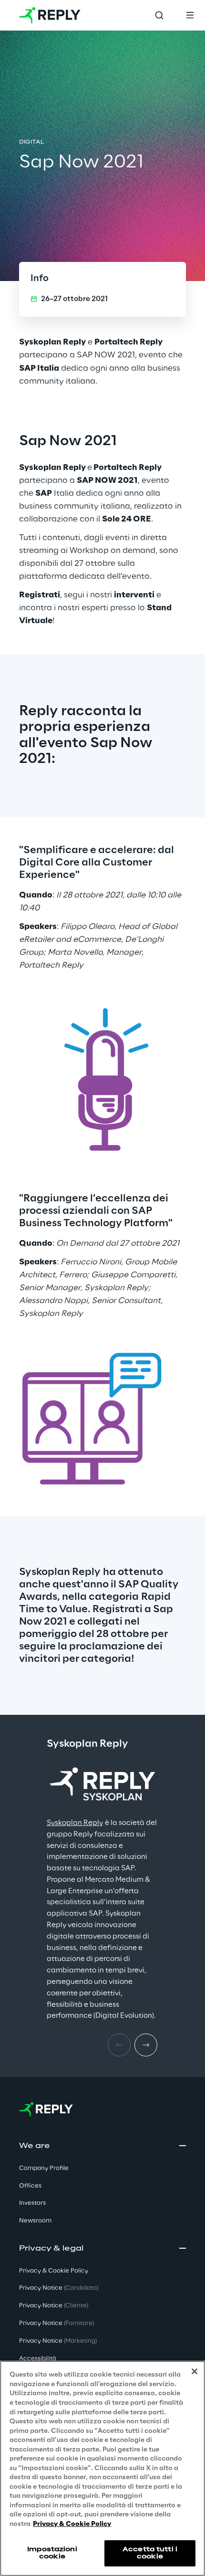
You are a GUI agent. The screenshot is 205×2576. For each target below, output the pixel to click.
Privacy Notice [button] (59, 2288)
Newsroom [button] (35, 2221)
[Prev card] (119, 2045)
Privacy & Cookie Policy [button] (54, 2271)
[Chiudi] (195, 2371)
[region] (102, 2468)
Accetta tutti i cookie (150, 2553)
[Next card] (146, 2045)
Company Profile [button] (44, 2168)
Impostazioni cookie (52, 2553)
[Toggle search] (159, 15)
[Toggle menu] (190, 15)
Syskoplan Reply (75, 1823)
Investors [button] (32, 2203)
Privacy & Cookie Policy (72, 2524)
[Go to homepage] (50, 15)
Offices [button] (30, 2186)
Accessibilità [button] (38, 2359)
